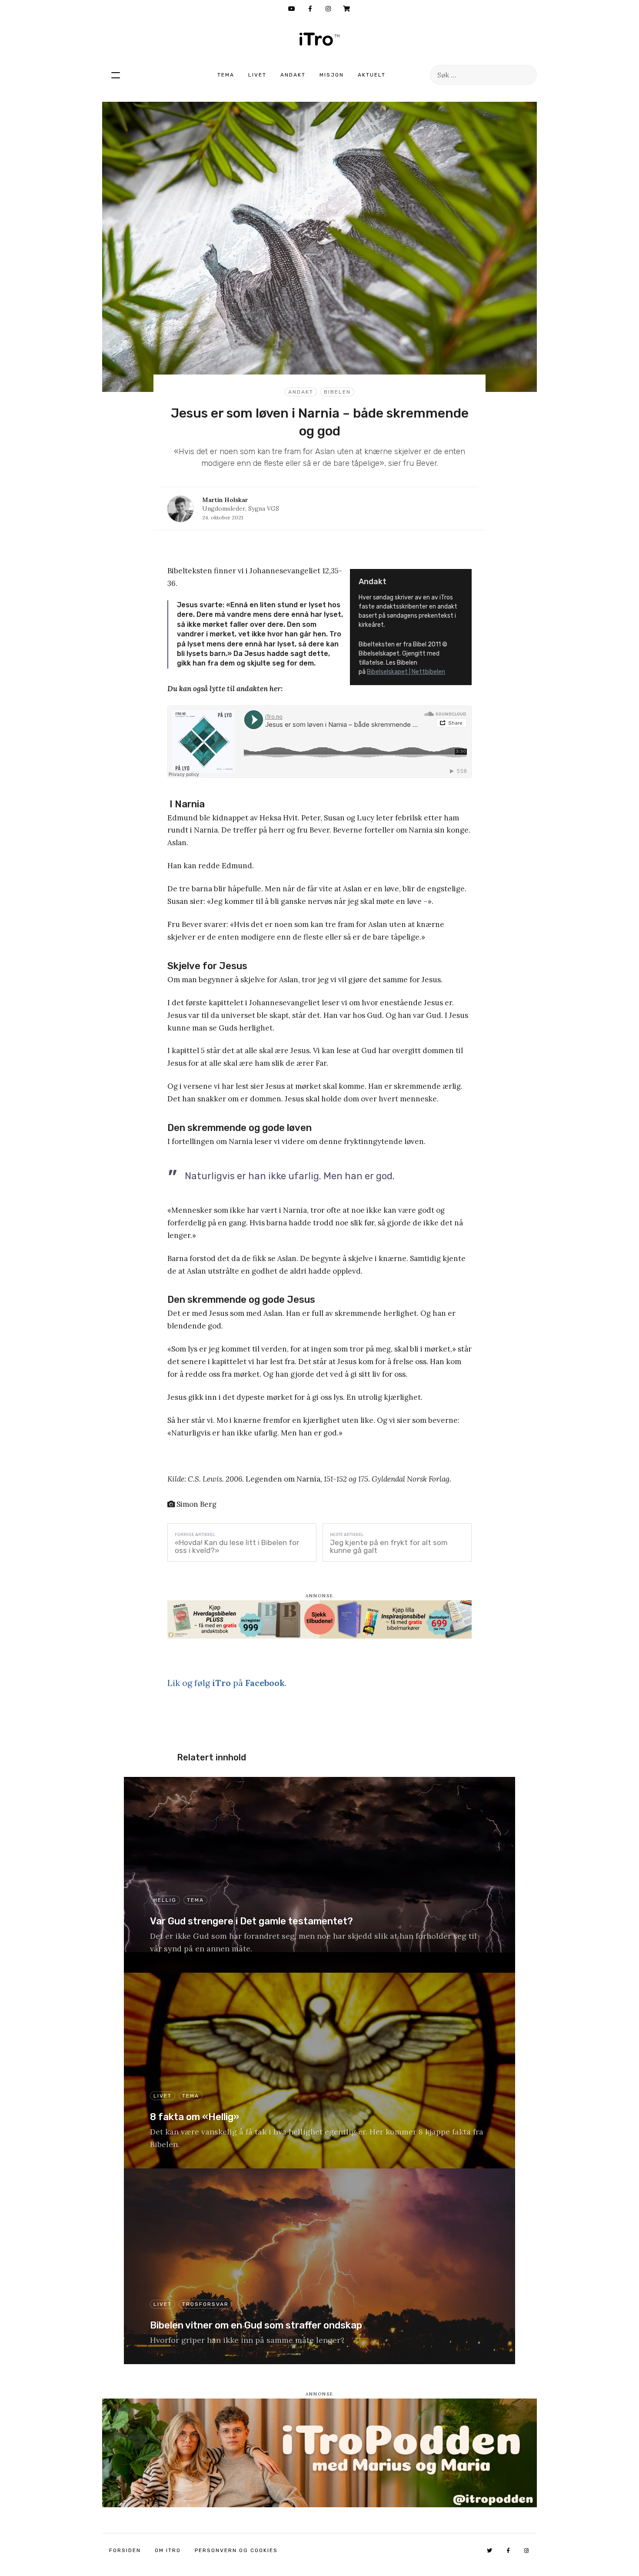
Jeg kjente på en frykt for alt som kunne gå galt (389, 1546)
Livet (257, 75)
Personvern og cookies (236, 2550)
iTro (319, 39)
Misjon (332, 75)
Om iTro (168, 2550)
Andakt (293, 75)
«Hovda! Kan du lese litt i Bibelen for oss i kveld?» (237, 1546)
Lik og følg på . (227, 1683)
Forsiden (125, 2550)
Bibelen (337, 392)
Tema (226, 75)
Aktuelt (372, 75)
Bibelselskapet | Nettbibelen (406, 672)
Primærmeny (116, 75)
